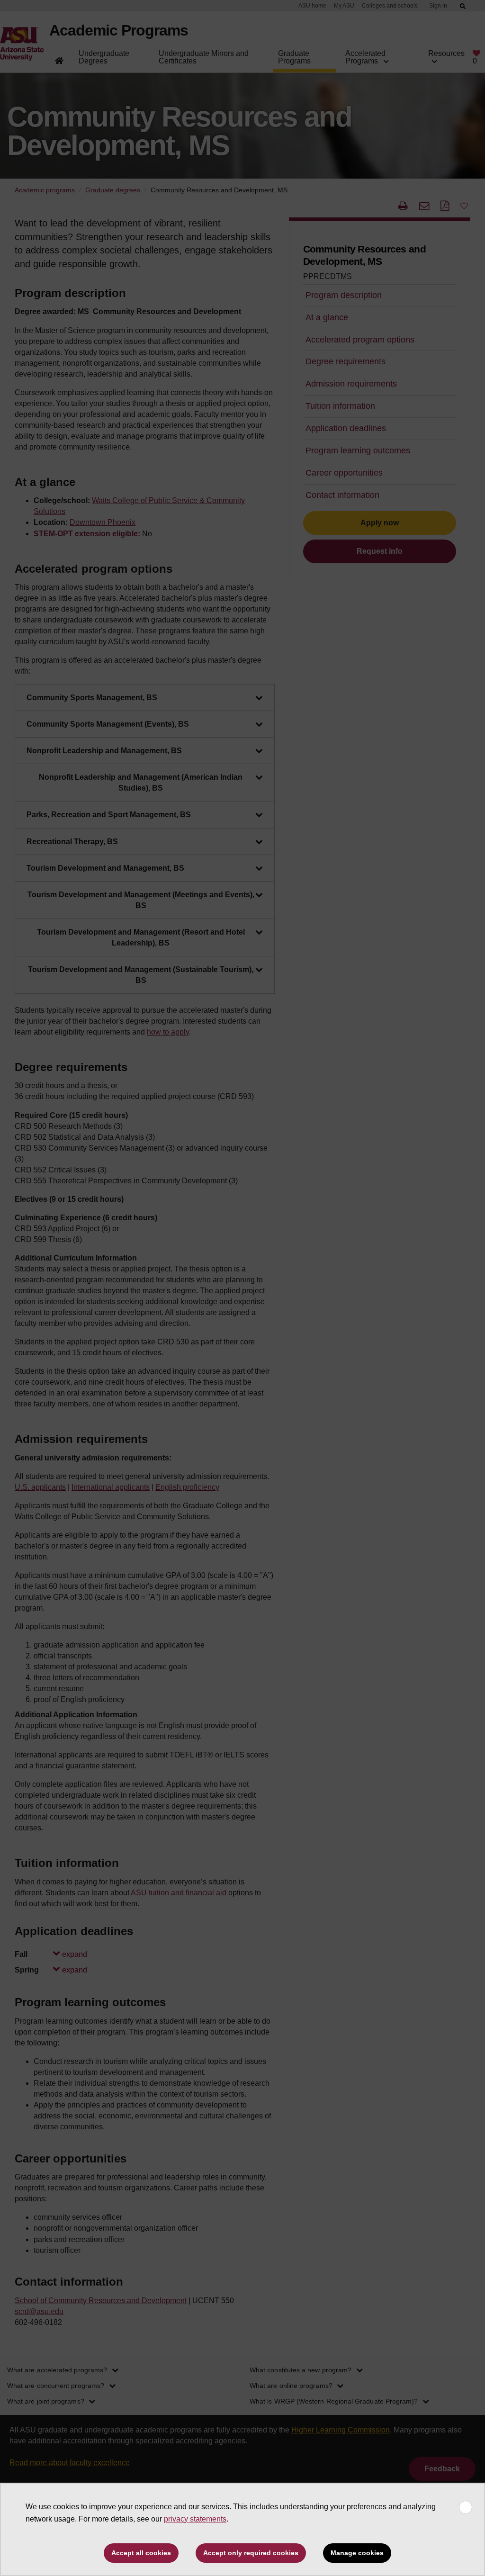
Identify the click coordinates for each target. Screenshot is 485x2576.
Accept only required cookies (251, 2553)
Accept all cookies (141, 2553)
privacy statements (195, 2519)
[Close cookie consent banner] (466, 2507)
